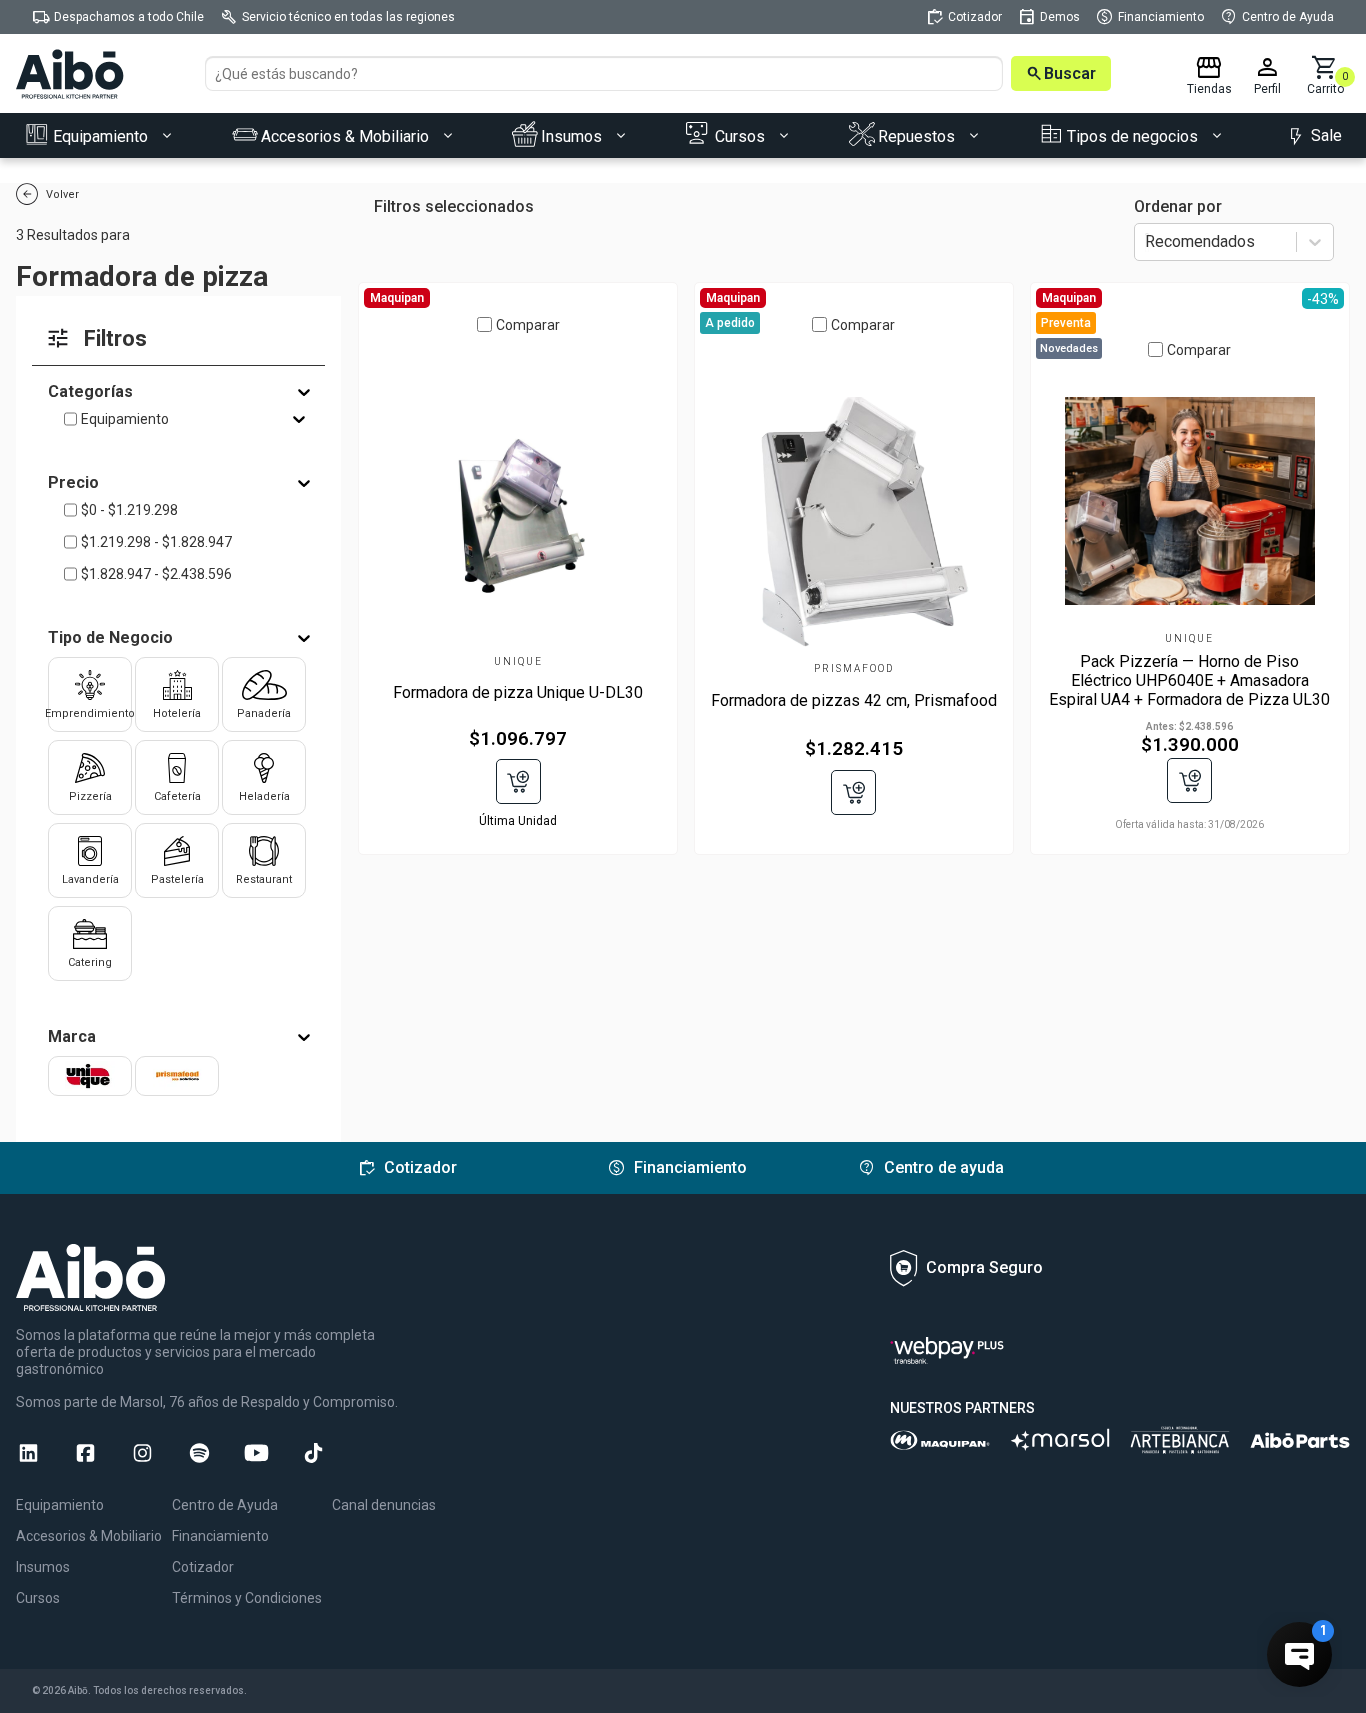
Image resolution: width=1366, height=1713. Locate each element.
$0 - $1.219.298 (129, 510)
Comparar (528, 325)
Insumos (43, 1567)
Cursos (38, 1598)
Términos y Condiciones (247, 1598)
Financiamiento (220, 1536)
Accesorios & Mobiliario (89, 1536)
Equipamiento (125, 419)
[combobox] (1147, 242)
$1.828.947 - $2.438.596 (156, 574)
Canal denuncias (384, 1505)
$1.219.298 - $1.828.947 (156, 542)
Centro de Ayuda (225, 1505)
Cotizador (203, 1567)
